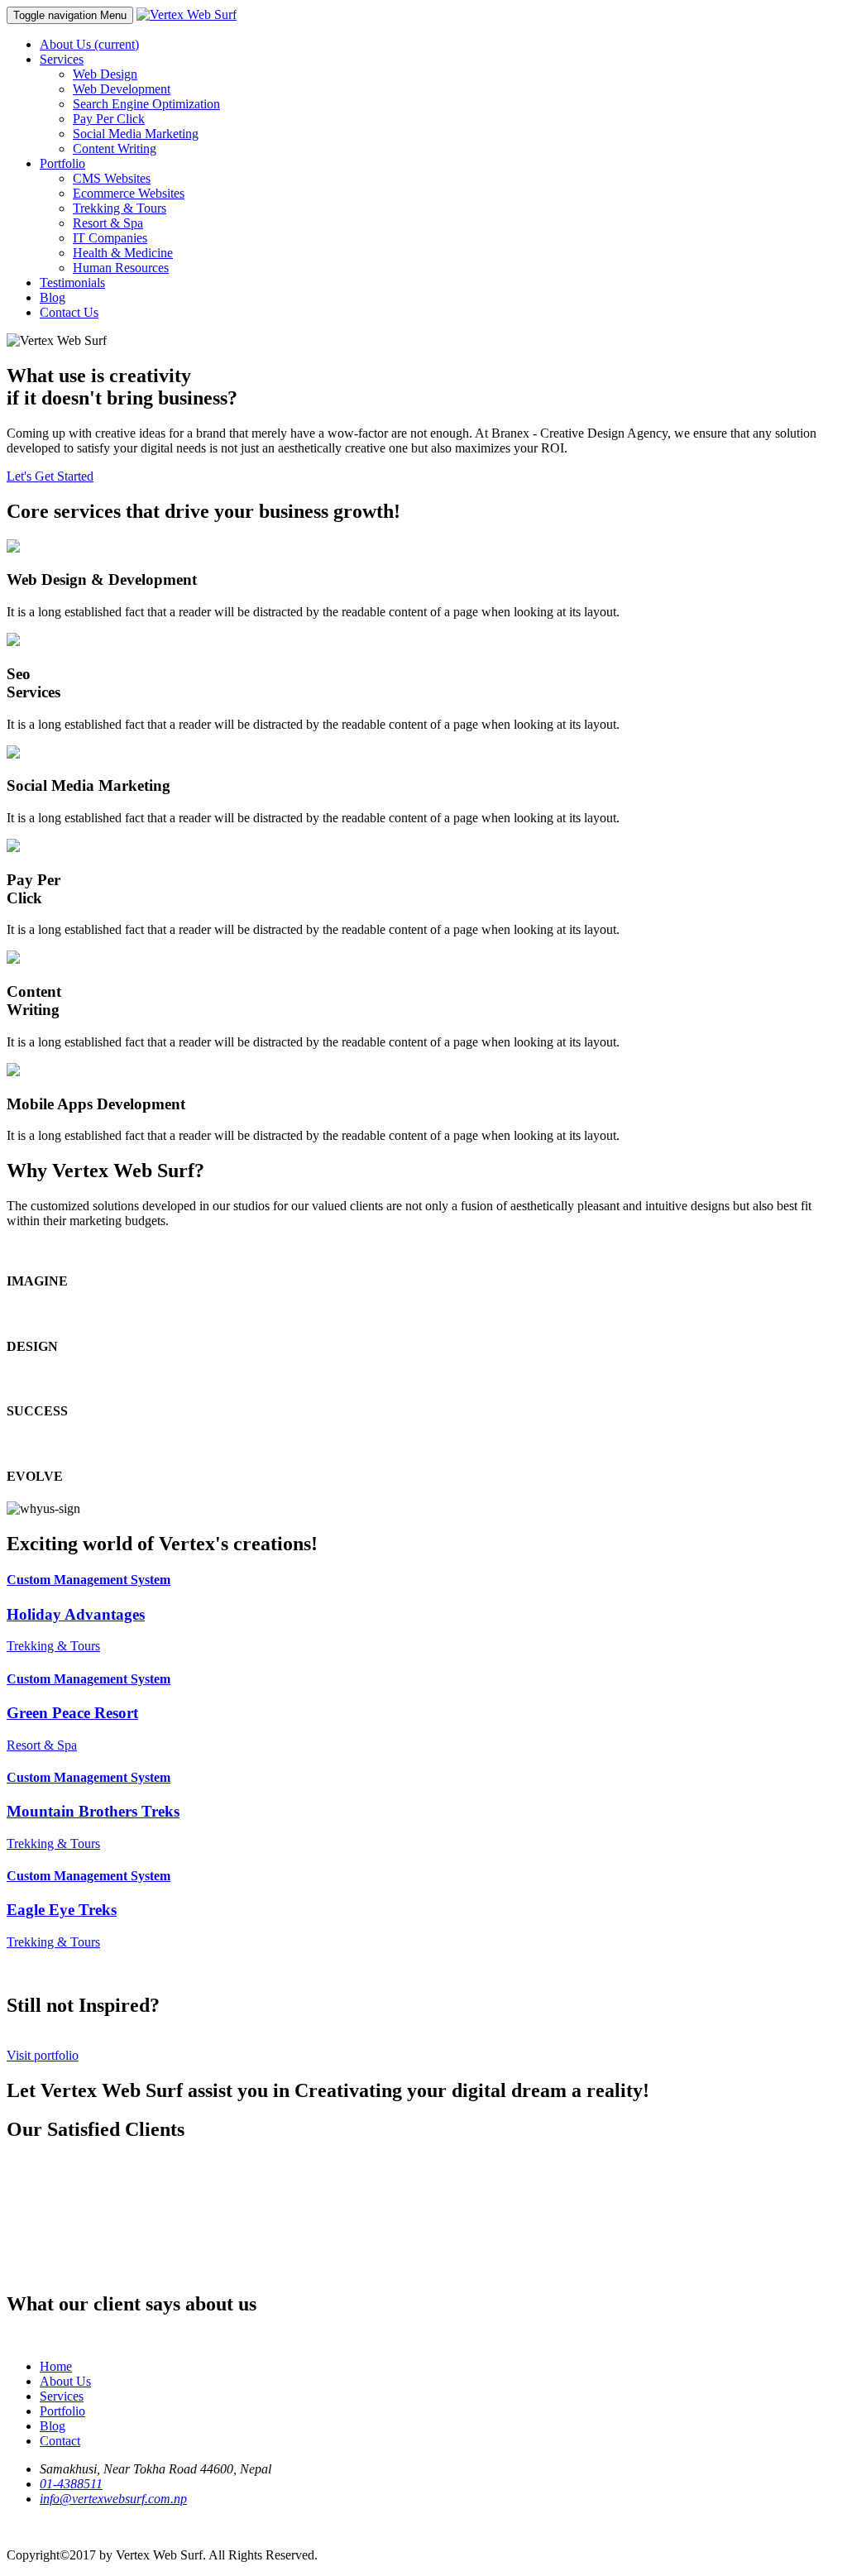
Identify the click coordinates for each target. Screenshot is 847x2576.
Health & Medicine (123, 253)
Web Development (122, 89)
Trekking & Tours (120, 208)
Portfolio (62, 2411)
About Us (89, 44)
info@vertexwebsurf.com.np (113, 2499)
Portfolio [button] (62, 163)
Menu (70, 15)
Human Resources (121, 268)
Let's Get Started (50, 476)
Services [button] (62, 59)
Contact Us (69, 312)
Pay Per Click (109, 119)
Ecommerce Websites (129, 193)
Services (62, 2396)
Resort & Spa (108, 223)
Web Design (105, 74)
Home (56, 2366)
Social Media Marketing (136, 134)
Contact (60, 2441)
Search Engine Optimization (146, 104)
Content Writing (115, 148)
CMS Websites (112, 178)
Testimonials (72, 282)
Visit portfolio (43, 2055)
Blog (53, 297)
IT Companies (110, 238)
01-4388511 (71, 2484)
